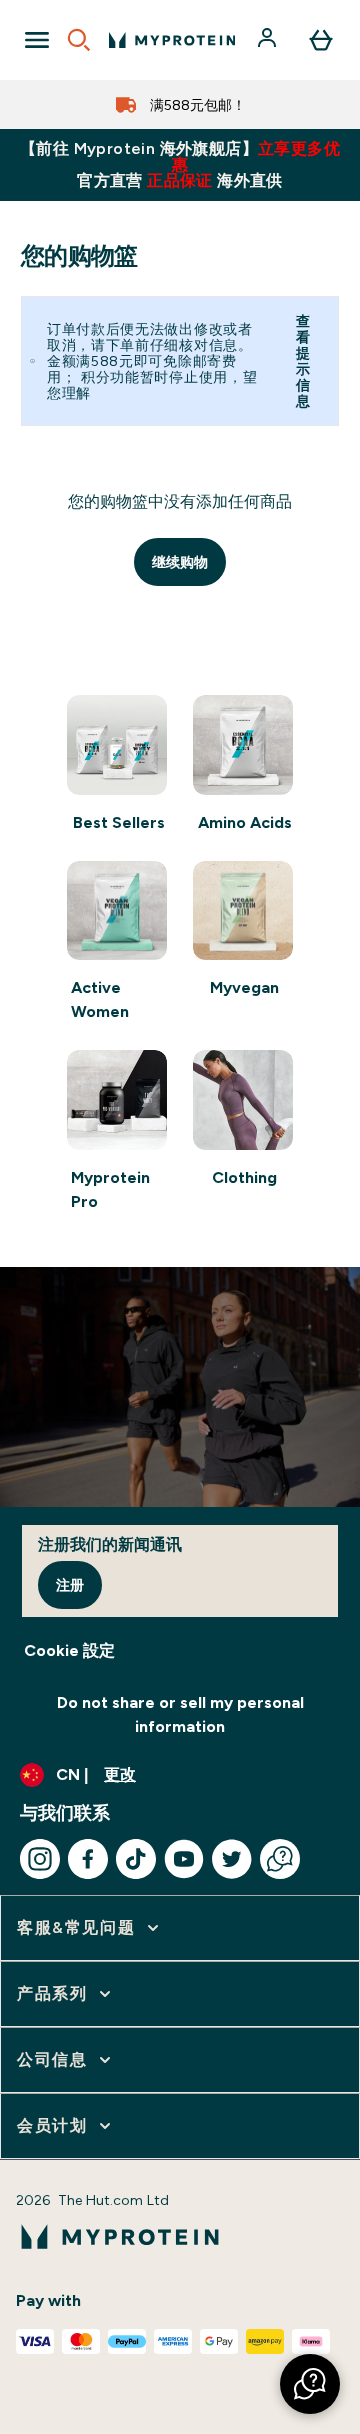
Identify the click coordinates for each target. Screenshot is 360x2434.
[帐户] (269, 40)
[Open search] (79, 40)
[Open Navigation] (37, 40)
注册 (70, 1585)
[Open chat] (280, 1859)
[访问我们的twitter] (232, 1859)
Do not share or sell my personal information (180, 1714)
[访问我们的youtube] (184, 1859)
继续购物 (180, 562)
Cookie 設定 (69, 1650)
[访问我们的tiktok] (136, 1859)
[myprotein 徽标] (172, 40)
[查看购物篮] (321, 40)
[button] (310, 2384)
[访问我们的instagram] (40, 1859)
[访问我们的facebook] (88, 1859)
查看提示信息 (303, 361)
